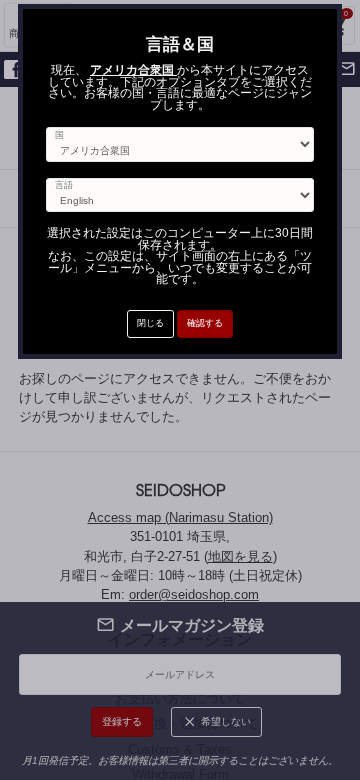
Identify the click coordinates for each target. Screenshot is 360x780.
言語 (64, 185)
